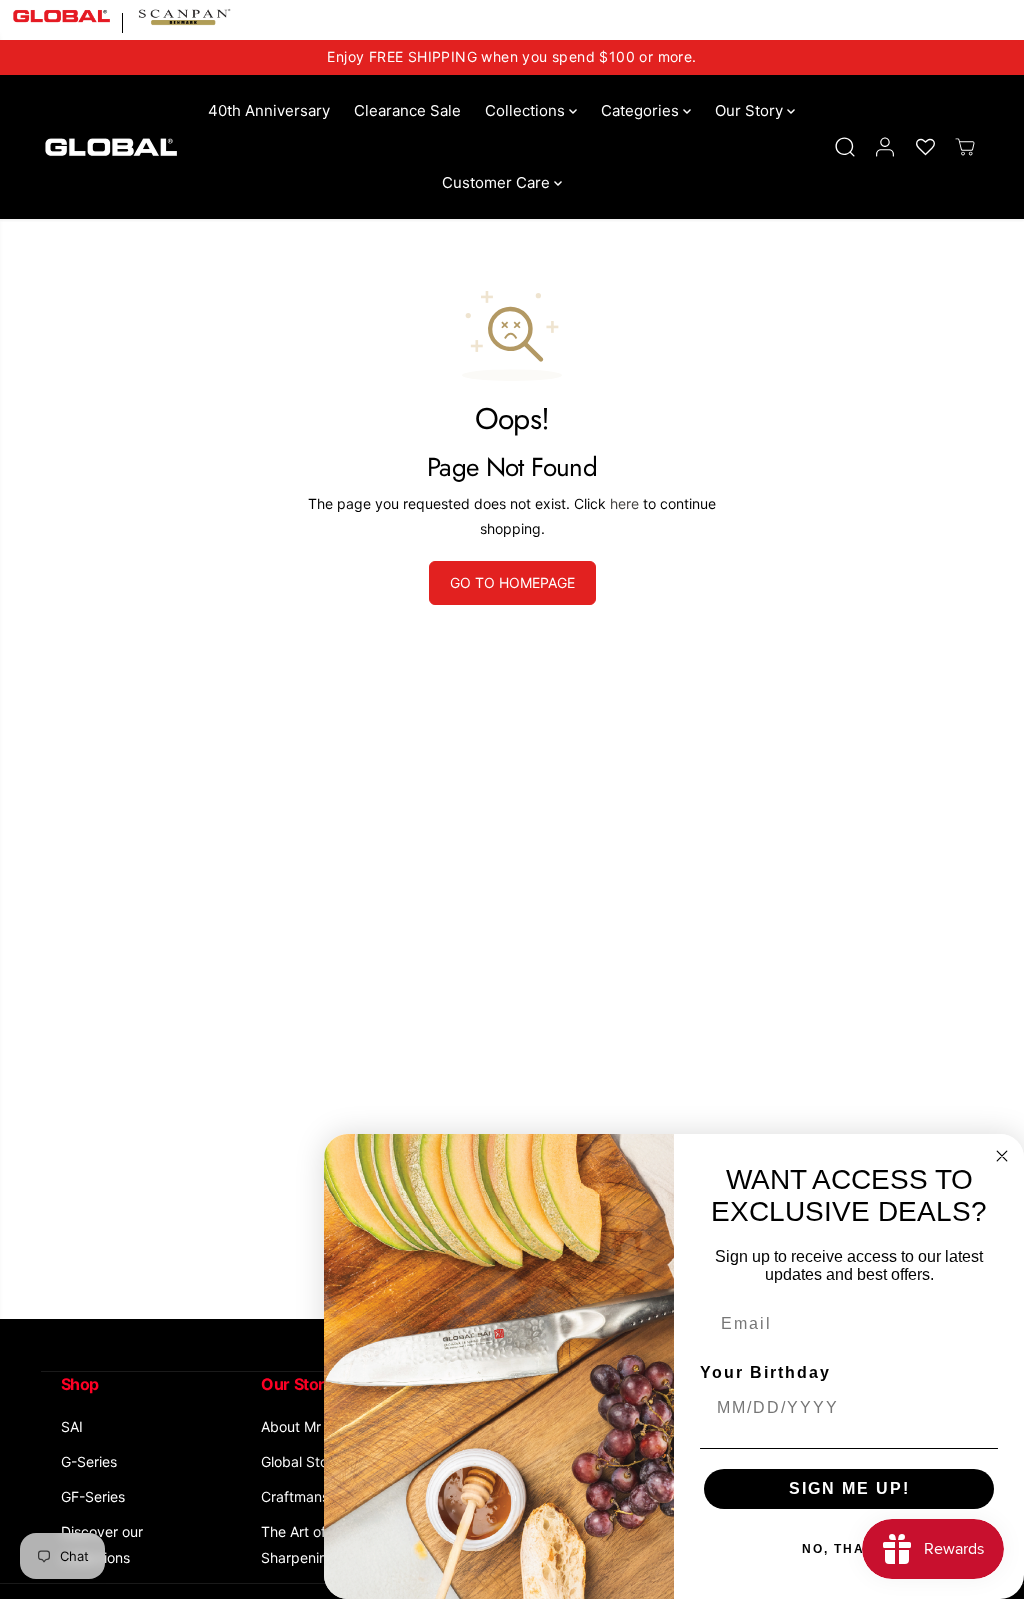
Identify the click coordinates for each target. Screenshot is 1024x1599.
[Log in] (885, 147)
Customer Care (498, 182)
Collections (527, 110)
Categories (642, 110)
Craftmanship (305, 1496)
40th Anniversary (269, 110)
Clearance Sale (407, 110)
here (624, 503)
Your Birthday (765, 1372)
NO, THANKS (849, 1549)
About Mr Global (313, 1426)
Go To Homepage (512, 582)
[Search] (845, 147)
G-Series (89, 1461)
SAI (72, 1426)
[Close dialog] (1002, 1156)
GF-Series (93, 1496)
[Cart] (965, 147)
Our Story (751, 110)
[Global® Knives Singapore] (111, 147)
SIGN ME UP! (849, 1488)
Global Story (301, 1461)
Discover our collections (102, 1544)
